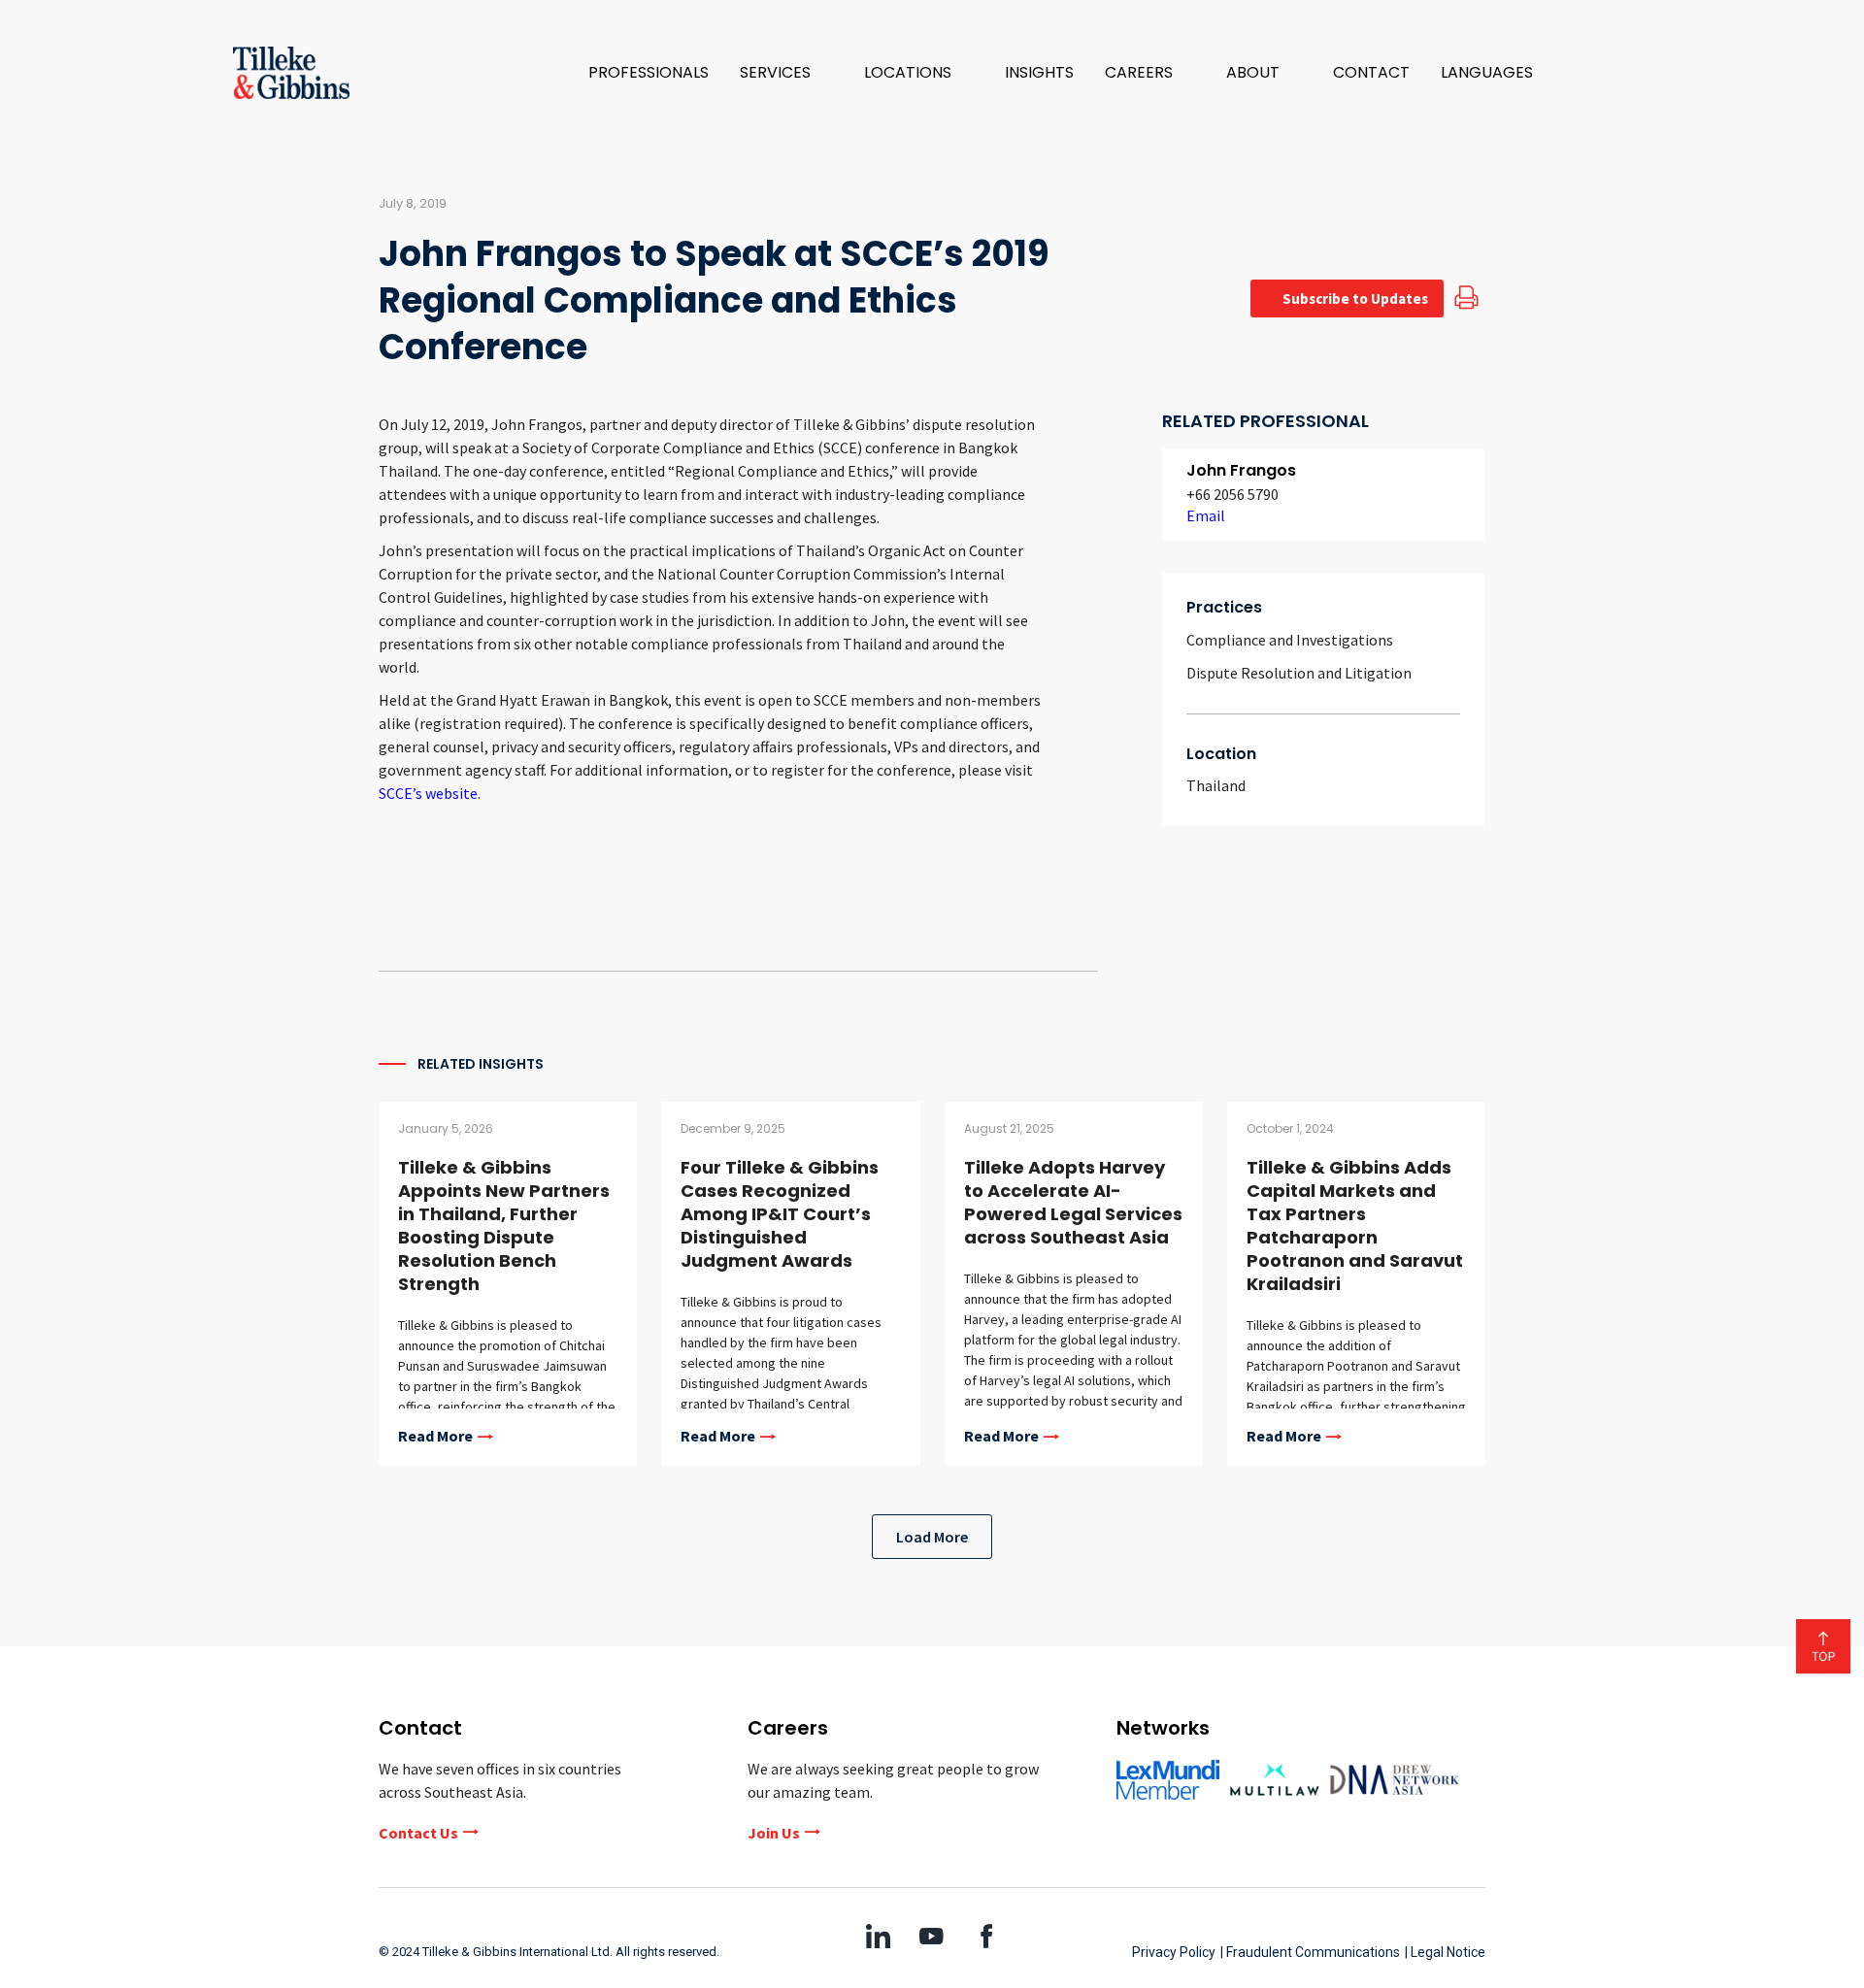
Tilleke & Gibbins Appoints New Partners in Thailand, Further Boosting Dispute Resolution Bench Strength (504, 1226)
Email (1206, 515)
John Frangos (1241, 470)
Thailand (1216, 785)
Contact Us (418, 1833)
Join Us (774, 1833)
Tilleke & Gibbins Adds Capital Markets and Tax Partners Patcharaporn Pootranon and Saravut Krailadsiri (1355, 1226)
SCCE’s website (428, 793)
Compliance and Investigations (1290, 640)
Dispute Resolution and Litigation (1299, 673)
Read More (435, 1437)
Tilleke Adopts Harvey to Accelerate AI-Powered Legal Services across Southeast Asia (1073, 1202)
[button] (786, 73)
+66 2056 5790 (1232, 494)
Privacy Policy (1174, 1952)
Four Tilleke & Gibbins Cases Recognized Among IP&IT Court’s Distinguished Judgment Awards (780, 1214)
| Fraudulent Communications (1310, 1952)
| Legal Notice (1445, 1952)
